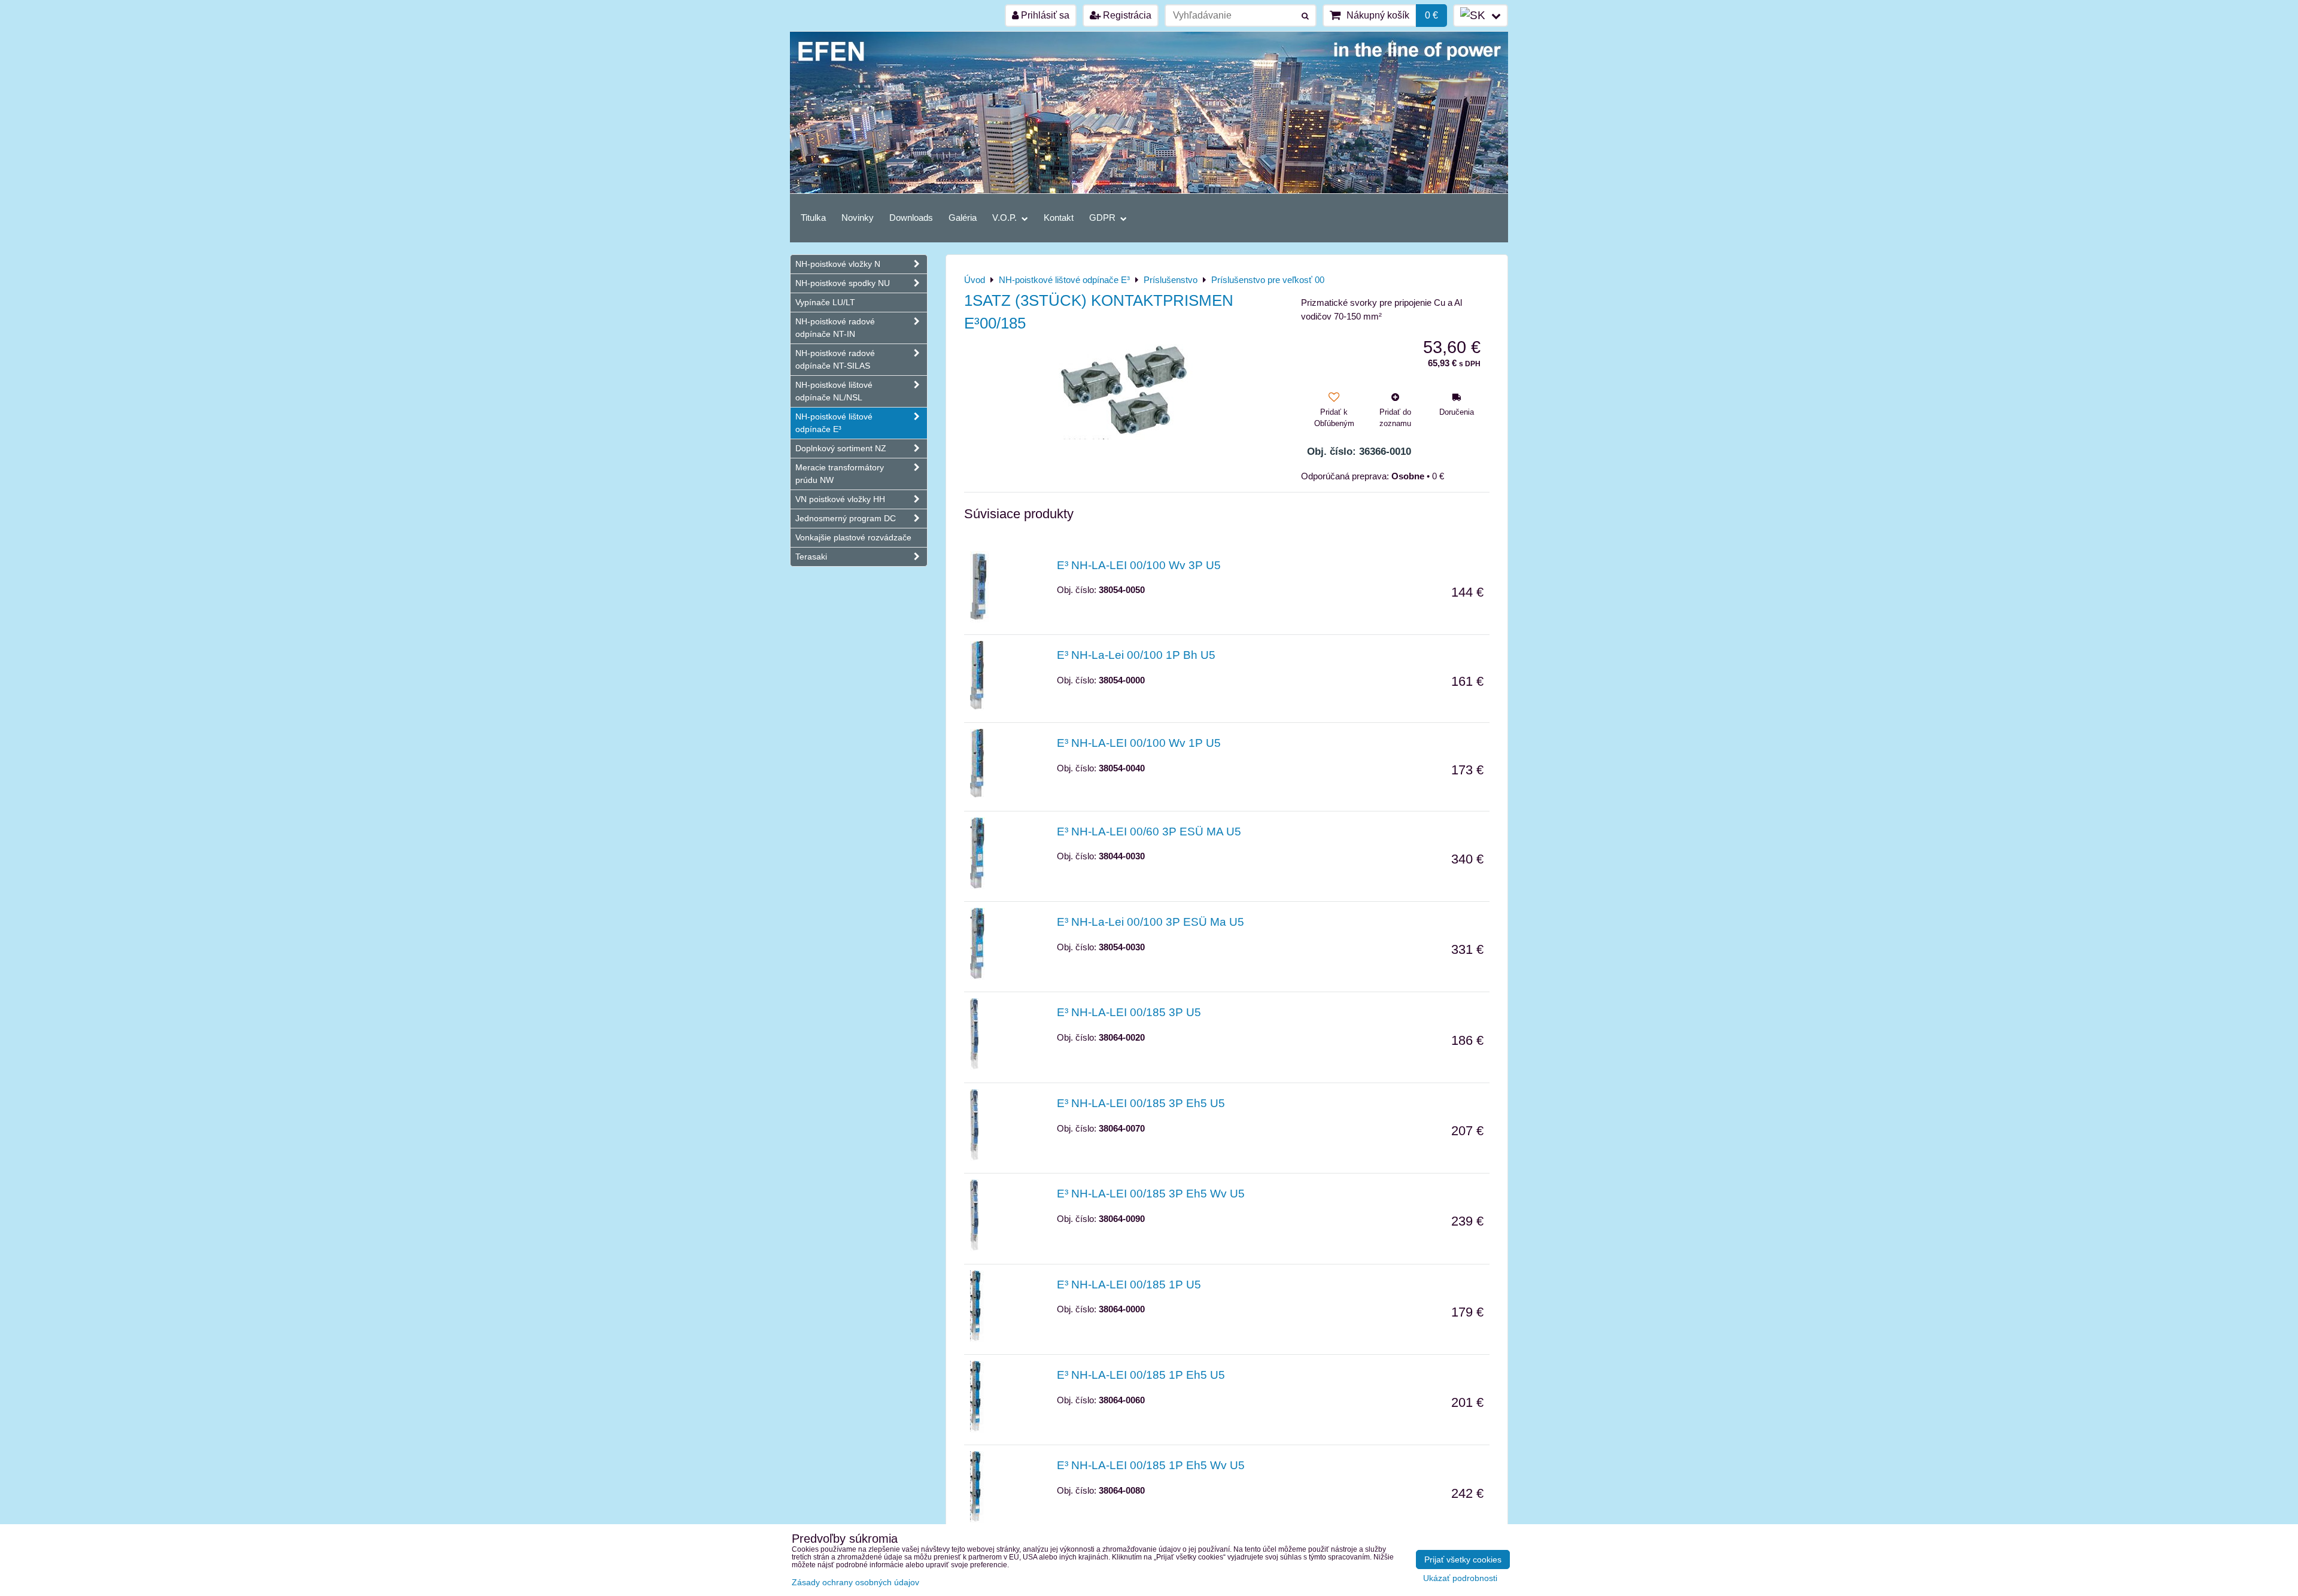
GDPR (1104, 218)
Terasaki (811, 557)
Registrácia (1126, 15)
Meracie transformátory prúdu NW (840, 474)
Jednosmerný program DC (846, 518)
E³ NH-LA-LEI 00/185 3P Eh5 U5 (1141, 1103)
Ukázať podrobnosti (1460, 1578)
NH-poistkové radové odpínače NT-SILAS (835, 359)
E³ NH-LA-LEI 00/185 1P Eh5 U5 (1141, 1375)
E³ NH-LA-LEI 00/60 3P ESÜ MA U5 (1149, 832)
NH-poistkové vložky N (838, 264)
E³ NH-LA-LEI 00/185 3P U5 (1129, 1012)
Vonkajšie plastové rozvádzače (853, 537)
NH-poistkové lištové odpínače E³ (834, 423)
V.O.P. (1006, 218)
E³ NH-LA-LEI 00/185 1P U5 (1129, 1285)
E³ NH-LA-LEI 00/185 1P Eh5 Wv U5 (1151, 1465)
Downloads (911, 218)
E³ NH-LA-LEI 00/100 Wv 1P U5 (1139, 743)
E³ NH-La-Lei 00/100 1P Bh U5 (1136, 655)
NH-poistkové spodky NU (843, 283)
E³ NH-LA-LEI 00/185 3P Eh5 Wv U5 (1151, 1194)
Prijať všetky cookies (1463, 1559)
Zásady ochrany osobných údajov (855, 1582)
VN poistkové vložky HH (840, 499)
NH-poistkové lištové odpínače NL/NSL (834, 391)
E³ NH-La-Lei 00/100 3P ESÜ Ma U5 (1150, 922)
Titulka (813, 218)
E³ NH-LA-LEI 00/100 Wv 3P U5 (1139, 565)
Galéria (963, 218)
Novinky (858, 218)
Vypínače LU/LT (825, 302)
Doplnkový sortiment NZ (841, 448)
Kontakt (1059, 218)
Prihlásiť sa (1044, 15)
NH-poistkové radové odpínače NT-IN (835, 328)
